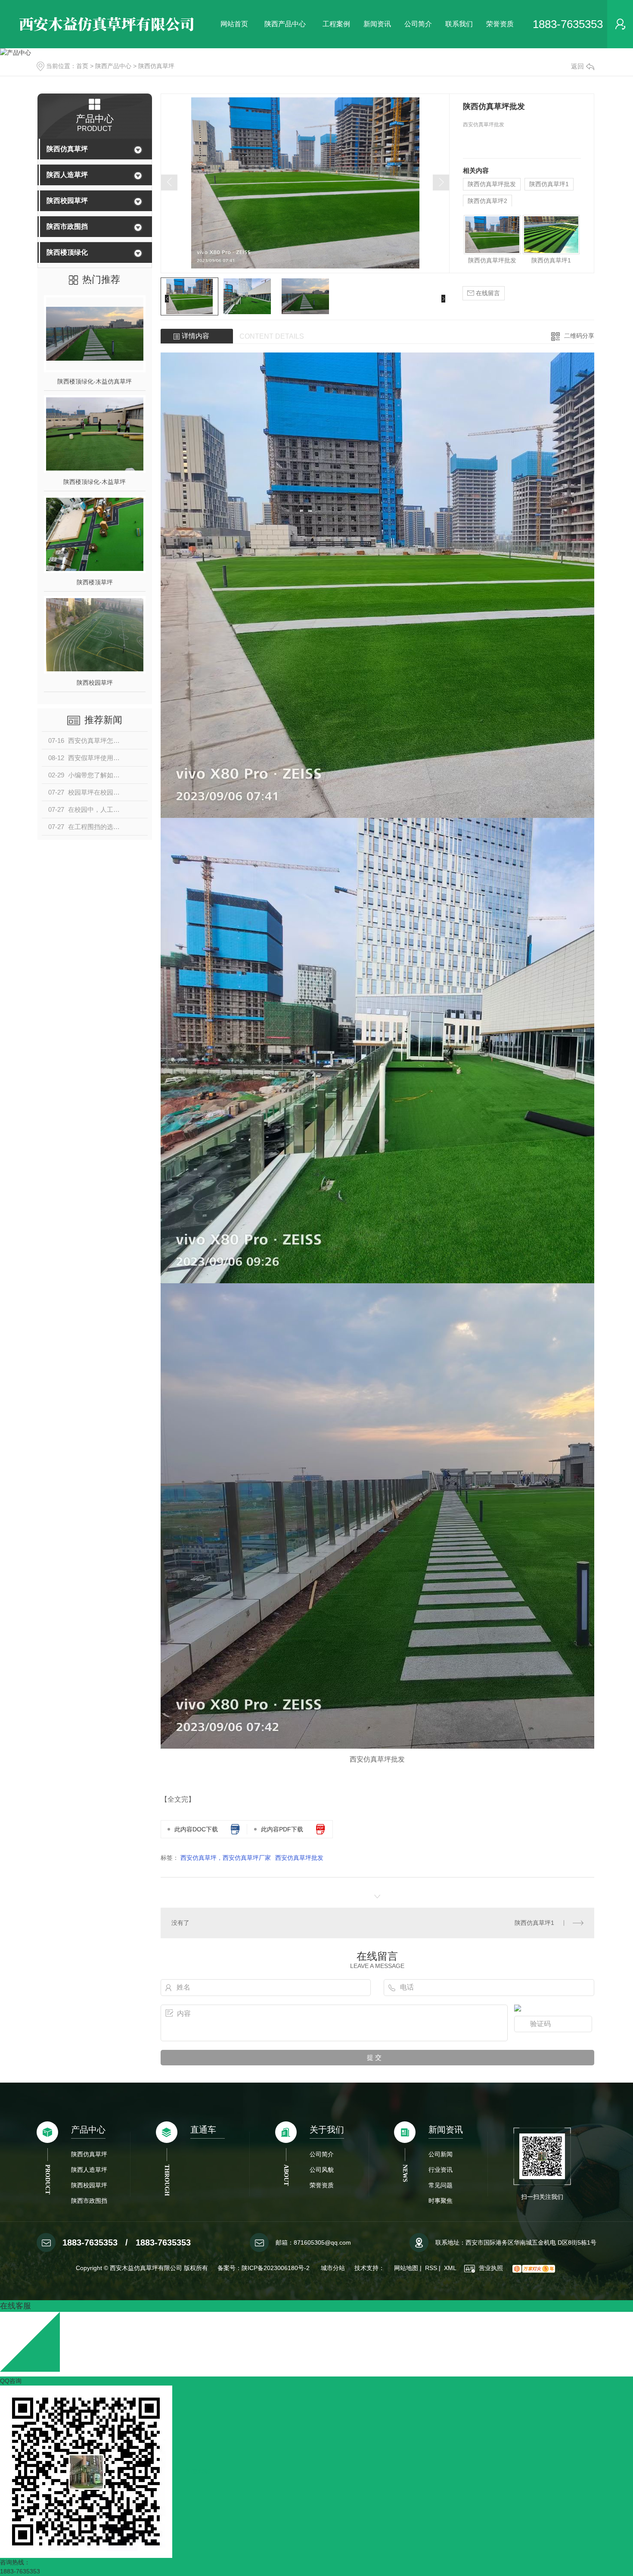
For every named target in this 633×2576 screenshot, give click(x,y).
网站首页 (234, 24)
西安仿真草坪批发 (299, 1858)
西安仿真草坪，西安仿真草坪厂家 (226, 1858)
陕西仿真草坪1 (549, 184)
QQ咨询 (11, 2381)
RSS (431, 2268)
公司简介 (418, 24)
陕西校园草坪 (67, 201)
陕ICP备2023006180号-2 (276, 2268)
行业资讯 (441, 2170)
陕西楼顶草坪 (95, 582)
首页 (82, 66)
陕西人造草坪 (67, 175)
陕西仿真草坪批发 (492, 184)
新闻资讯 (377, 24)
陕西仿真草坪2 (487, 201)
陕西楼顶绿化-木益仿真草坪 (95, 381)
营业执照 (490, 2268)
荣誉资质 (500, 24)
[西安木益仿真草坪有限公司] (110, 24)
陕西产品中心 (285, 24)
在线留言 (487, 293)
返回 (577, 66)
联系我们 (459, 24)
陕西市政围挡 (67, 226)
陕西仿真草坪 (156, 66)
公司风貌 (322, 2170)
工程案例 (336, 24)
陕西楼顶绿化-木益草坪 (95, 482)
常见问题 (441, 2185)
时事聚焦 (441, 2201)
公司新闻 (441, 2154)
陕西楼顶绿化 (67, 252)
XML (450, 2268)
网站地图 (406, 2268)
